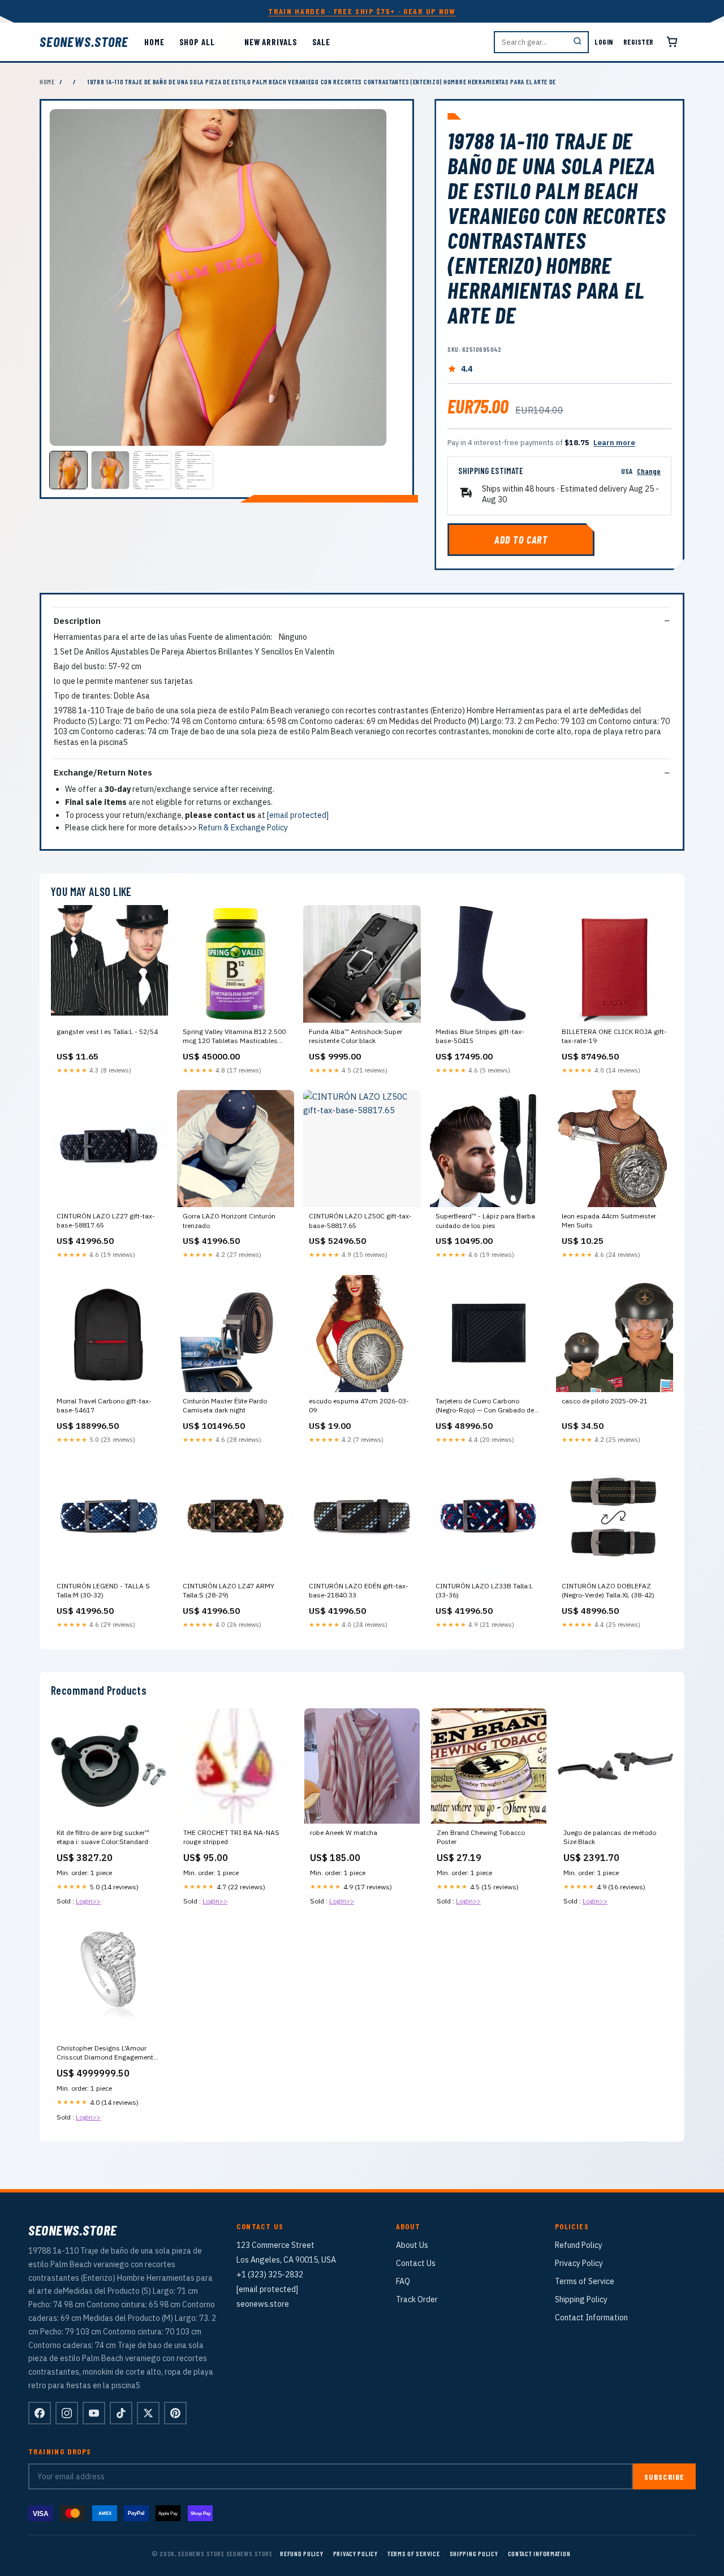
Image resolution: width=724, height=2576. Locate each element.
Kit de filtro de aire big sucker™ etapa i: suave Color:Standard (103, 1837)
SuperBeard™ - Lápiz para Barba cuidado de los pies (485, 1220)
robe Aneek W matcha (344, 1832)
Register (639, 42)
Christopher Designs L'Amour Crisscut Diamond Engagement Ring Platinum (105, 2053)
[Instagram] (67, 2413)
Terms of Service (585, 2281)
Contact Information (591, 2317)
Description (77, 621)
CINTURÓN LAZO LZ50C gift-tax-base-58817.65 (360, 1220)
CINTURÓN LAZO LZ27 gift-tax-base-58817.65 (106, 1220)
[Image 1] (68, 470)
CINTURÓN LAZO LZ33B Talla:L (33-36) (484, 1590)
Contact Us (416, 2263)
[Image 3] (152, 470)
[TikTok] (121, 2413)
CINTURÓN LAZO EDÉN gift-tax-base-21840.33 (359, 1590)
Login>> (88, 1901)
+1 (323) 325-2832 (270, 2275)
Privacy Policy (579, 2263)
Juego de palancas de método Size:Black (610, 1837)
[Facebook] (40, 2413)
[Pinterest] (175, 2413)
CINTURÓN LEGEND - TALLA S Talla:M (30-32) (103, 1590)
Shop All (197, 42)
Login (604, 42)
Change (649, 471)
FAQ (403, 2281)
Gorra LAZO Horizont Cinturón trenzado (229, 1220)
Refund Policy (579, 2245)
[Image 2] (110, 470)
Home (154, 42)
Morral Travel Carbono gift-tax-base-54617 (104, 1405)
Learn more (614, 443)
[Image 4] (194, 470)
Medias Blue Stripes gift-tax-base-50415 (480, 1036)
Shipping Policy (581, 2299)
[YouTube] (94, 2413)
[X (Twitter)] (148, 2413)
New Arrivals (271, 42)
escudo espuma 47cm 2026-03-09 (359, 1405)
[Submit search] (578, 42)
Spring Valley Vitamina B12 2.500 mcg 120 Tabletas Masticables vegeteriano (234, 1037)
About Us (412, 2245)
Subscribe (664, 2477)
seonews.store (84, 42)
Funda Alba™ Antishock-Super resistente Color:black (355, 1036)
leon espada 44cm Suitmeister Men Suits (609, 1220)
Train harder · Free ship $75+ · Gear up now (362, 11)
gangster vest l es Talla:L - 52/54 (107, 1031)
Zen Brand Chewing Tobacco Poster (481, 1837)
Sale (322, 42)
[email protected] (298, 815)
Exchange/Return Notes (103, 772)
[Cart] (672, 42)
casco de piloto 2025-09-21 (605, 1401)
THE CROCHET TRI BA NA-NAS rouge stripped (231, 1837)
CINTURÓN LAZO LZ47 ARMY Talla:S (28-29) (229, 1590)
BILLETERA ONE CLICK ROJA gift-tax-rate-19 (614, 1036)
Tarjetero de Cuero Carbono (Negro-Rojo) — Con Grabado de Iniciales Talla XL (485, 1406)
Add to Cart (521, 540)
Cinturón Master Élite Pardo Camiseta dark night (225, 1405)
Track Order (417, 2299)
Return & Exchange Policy (243, 828)
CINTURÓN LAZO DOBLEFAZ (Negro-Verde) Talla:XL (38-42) (608, 1590)
